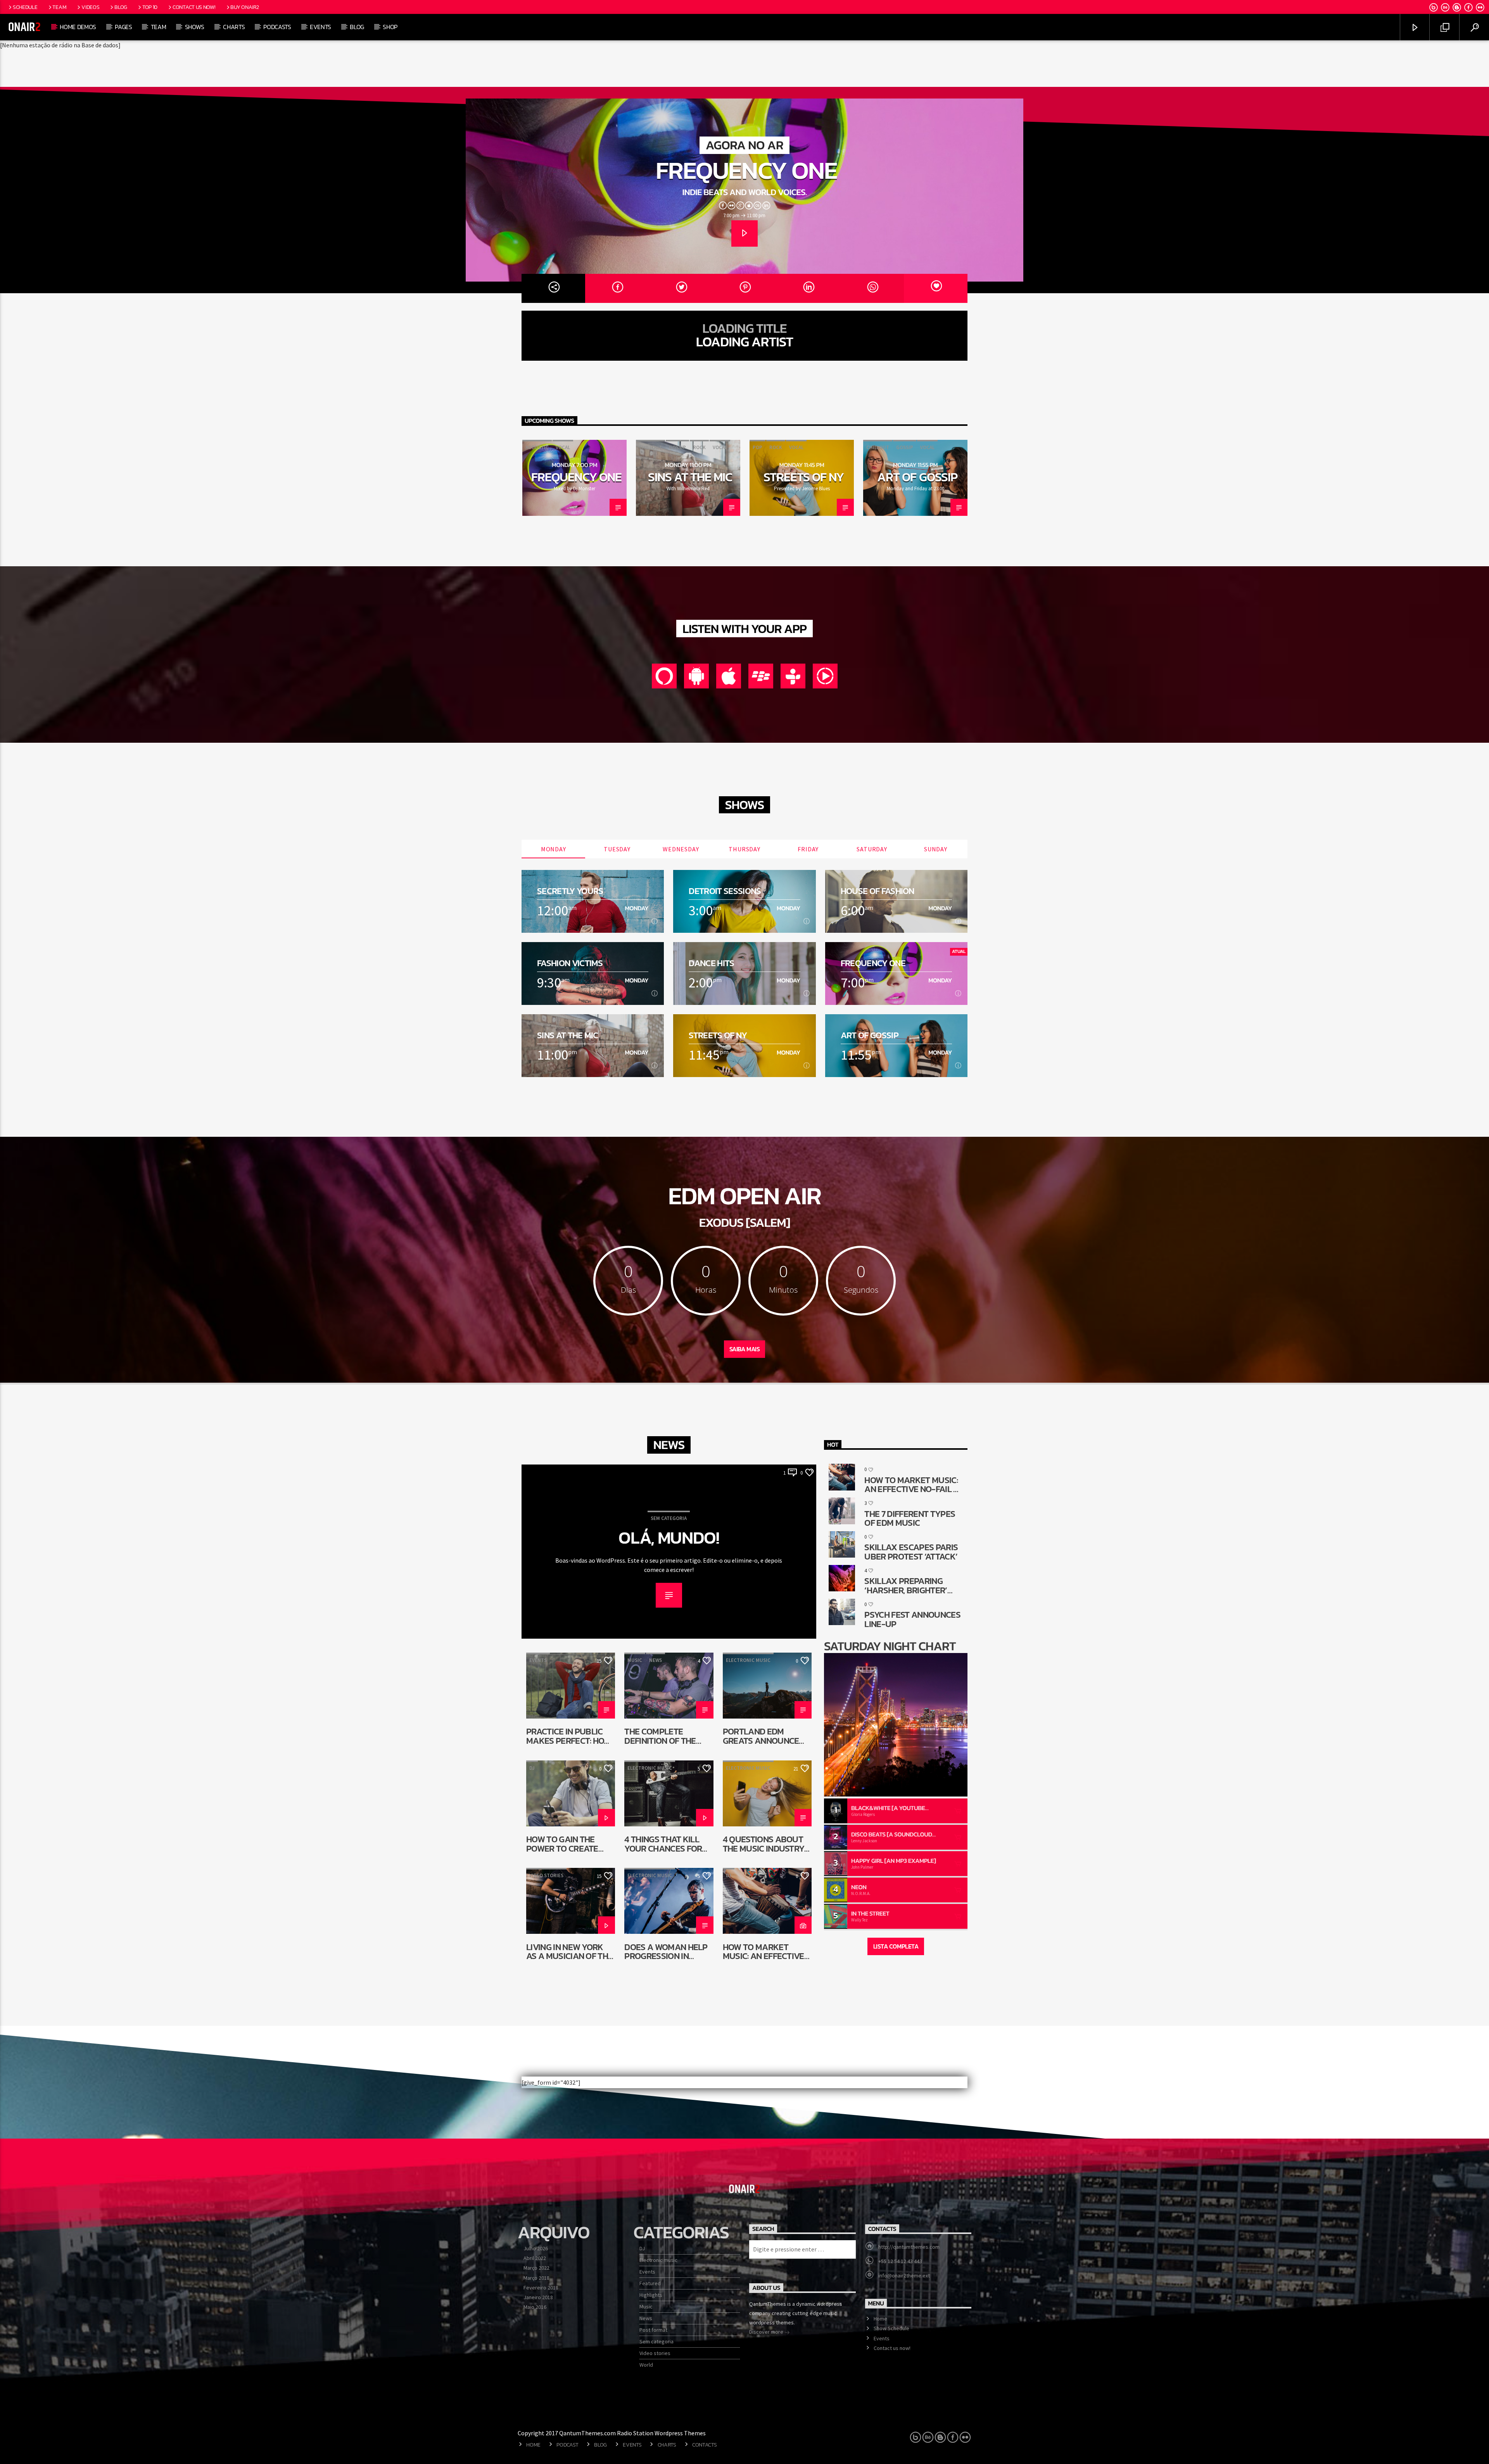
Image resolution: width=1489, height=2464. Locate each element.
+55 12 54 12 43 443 (900, 2261)
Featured (650, 2283)
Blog (121, 7)
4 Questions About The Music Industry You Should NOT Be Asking (764, 1844)
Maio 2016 (535, 2307)
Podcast (567, 2445)
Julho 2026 (536, 2248)
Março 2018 (536, 2278)
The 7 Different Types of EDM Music (910, 1518)
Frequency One (746, 170)
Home (880, 2319)
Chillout (650, 447)
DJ (532, 1768)
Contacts (705, 2445)
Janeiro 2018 (538, 2297)
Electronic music (748, 1660)
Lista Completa (896, 1946)
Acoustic (537, 447)
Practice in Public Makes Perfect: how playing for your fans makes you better (569, 1736)
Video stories (546, 1875)
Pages (123, 27)
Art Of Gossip (917, 477)
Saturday (872, 849)
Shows (195, 27)
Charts (234, 27)
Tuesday (617, 849)
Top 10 (150, 7)
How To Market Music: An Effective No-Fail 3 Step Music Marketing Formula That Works (766, 1951)
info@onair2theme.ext (904, 2276)
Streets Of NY (804, 477)
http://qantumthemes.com (909, 2247)
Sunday (936, 849)
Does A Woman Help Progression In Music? (666, 1951)
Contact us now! (194, 7)
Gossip (677, 447)
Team (59, 7)
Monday (554, 849)
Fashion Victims (570, 963)
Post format (653, 2330)
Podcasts (277, 27)
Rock (699, 447)
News (656, 1660)
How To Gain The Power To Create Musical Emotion (562, 1844)
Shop (390, 27)
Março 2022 (536, 2268)
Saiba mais (744, 1349)
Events (320, 27)
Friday (808, 849)
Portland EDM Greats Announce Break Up (761, 1736)
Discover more (767, 2332)
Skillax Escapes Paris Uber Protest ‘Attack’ (911, 1552)
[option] (574, 478)
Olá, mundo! (669, 1538)
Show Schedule (891, 2328)
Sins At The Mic (690, 477)
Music (635, 1660)
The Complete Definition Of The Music (660, 1736)
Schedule (25, 7)
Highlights (651, 2295)
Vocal (563, 447)
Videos (90, 7)
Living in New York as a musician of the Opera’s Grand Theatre (569, 1951)
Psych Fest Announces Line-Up (912, 1619)
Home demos (78, 27)
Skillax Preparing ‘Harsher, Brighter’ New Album (906, 1585)
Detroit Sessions (725, 891)
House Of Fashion (878, 891)
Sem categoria (669, 1518)
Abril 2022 (535, 2258)
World (646, 2365)
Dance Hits (711, 963)
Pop (757, 447)
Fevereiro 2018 (541, 2288)
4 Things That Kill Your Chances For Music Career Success (663, 1844)
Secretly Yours (570, 891)
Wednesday (681, 849)
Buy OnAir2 (244, 7)
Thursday (744, 849)
